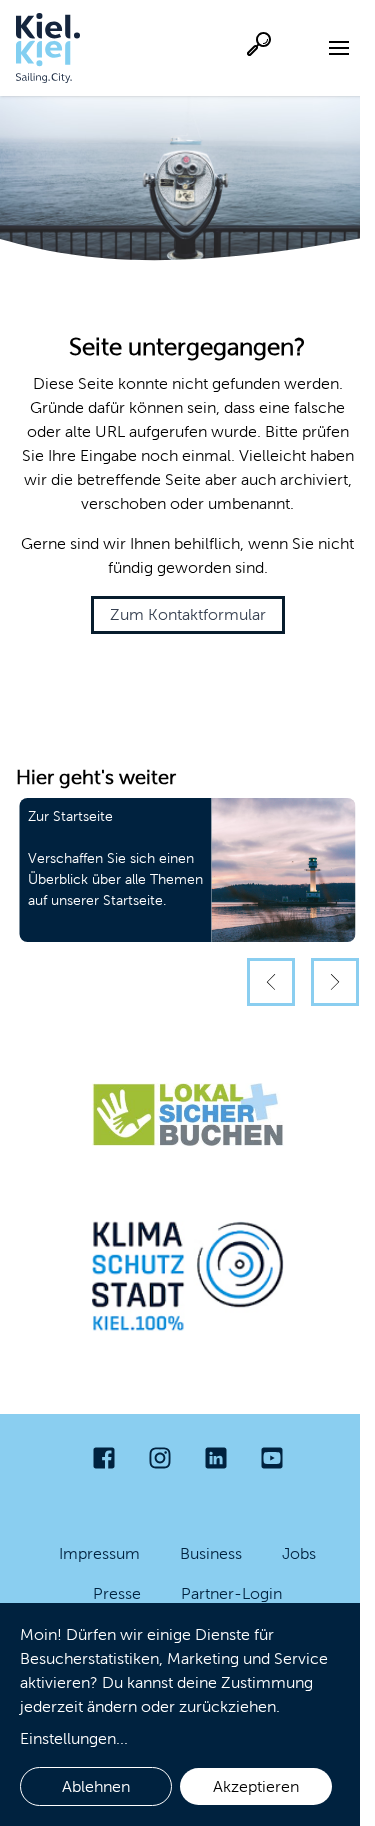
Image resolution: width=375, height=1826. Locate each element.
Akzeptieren (256, 1786)
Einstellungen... (74, 1738)
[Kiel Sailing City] (48, 48)
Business (211, 1553)
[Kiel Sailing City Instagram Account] (160, 1458)
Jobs (299, 1553)
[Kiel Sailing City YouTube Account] (272, 1458)
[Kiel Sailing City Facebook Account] (104, 1458)
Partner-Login (231, 1593)
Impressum (99, 1553)
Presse (117, 1593)
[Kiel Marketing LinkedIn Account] (216, 1458)
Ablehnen (96, 1786)
